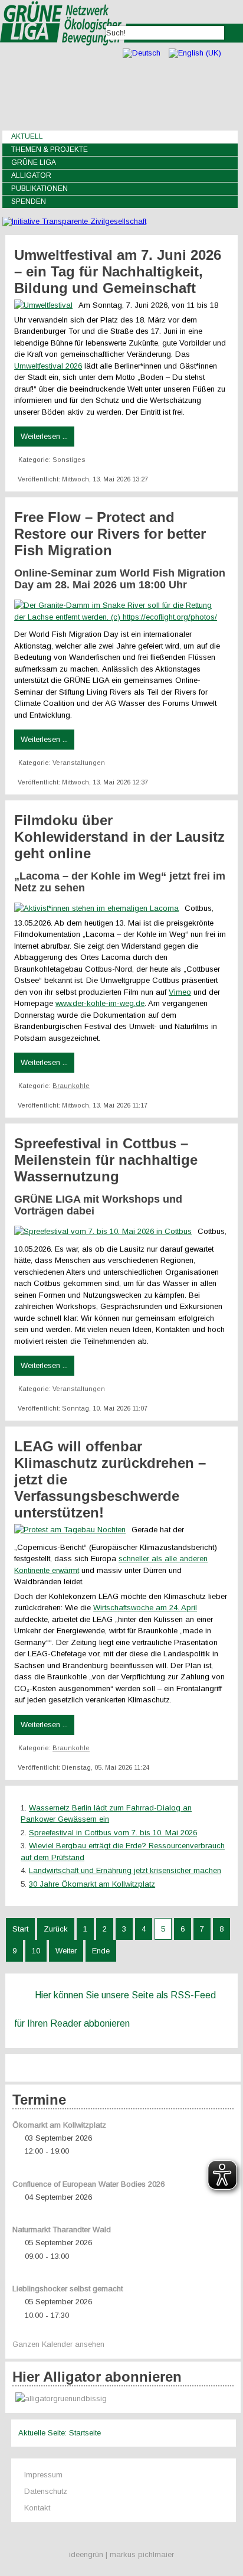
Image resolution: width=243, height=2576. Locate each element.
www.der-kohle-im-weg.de (100, 1003)
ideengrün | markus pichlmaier (121, 2554)
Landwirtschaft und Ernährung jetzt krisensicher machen (125, 1870)
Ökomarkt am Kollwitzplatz (59, 2125)
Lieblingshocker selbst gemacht (68, 2289)
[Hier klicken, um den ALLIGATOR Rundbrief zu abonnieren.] (123, 2399)
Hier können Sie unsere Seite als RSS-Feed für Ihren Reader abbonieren (115, 2009)
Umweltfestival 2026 (48, 366)
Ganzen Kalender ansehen (58, 2344)
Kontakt (37, 2508)
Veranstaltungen (79, 763)
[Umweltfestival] (46, 305)
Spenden (29, 201)
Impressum (43, 2475)
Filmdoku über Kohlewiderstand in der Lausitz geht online (119, 837)
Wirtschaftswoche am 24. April (145, 1608)
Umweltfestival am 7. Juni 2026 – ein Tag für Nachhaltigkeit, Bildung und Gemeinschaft (118, 271)
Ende (101, 1951)
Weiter (66, 1951)
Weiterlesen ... (44, 436)
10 (36, 1951)
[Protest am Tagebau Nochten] (73, 1530)
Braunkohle (71, 1086)
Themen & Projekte (50, 149)
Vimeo (180, 992)
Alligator (31, 175)
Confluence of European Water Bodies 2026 (88, 2184)
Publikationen (40, 188)
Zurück (56, 1929)
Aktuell (27, 136)
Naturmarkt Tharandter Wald (62, 2230)
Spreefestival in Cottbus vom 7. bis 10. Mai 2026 (113, 1833)
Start (20, 1929)
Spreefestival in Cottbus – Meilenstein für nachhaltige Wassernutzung (106, 1160)
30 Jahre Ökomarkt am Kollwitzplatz (92, 1884)
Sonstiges (69, 460)
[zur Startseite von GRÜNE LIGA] (63, 53)
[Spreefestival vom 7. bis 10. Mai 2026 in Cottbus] (106, 1231)
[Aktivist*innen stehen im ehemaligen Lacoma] (99, 908)
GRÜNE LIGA (34, 162)
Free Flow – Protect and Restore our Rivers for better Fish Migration (110, 534)
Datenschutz (46, 2491)
